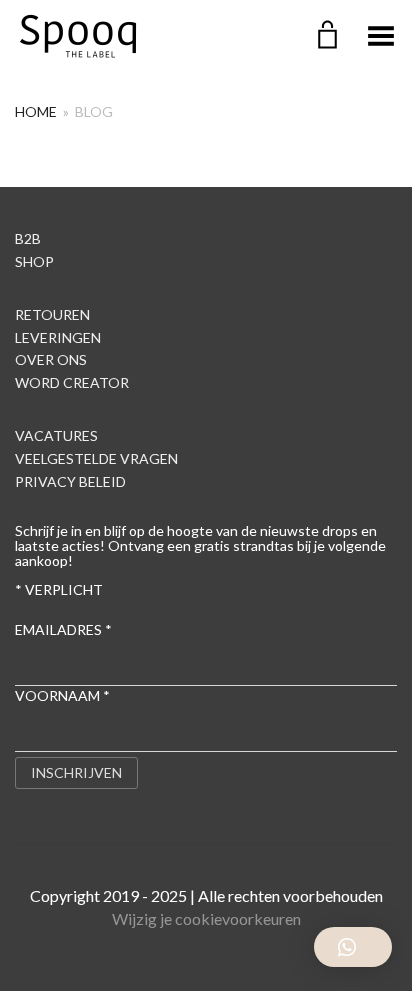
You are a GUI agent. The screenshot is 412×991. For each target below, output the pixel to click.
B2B (28, 238)
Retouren (52, 314)
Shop (34, 261)
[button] (353, 947)
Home (36, 111)
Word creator (72, 382)
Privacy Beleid (70, 481)
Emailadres (63, 629)
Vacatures (56, 435)
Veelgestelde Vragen (96, 458)
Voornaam (62, 695)
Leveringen (58, 337)
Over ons (51, 359)
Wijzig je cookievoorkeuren (206, 918)
